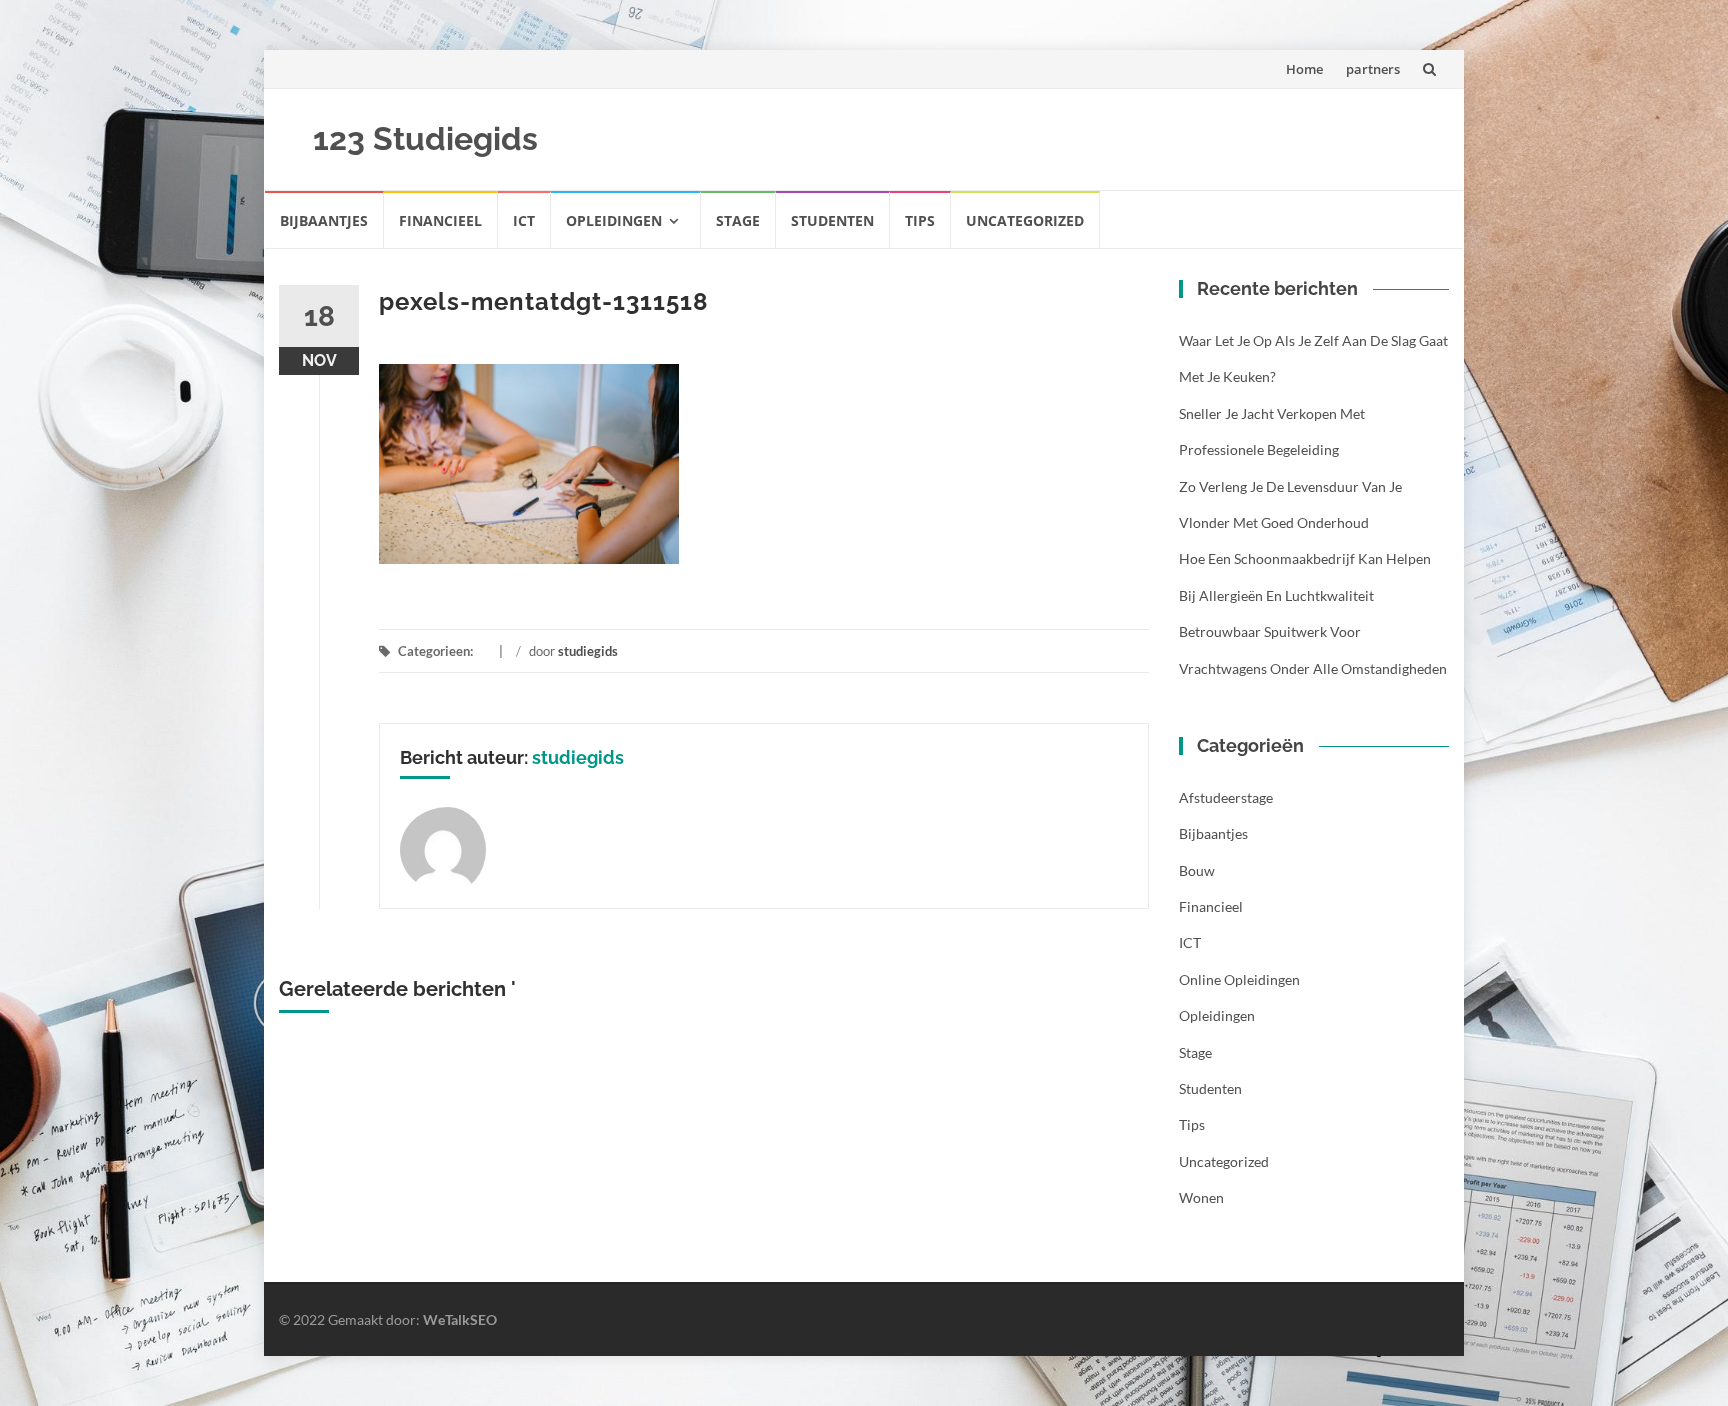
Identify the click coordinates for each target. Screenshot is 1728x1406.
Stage (738, 220)
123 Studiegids (425, 138)
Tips (920, 220)
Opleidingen (614, 220)
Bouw (1197, 870)
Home (1304, 69)
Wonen (1201, 1197)
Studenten (832, 220)
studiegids (588, 651)
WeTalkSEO (460, 1319)
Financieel (440, 220)
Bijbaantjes (324, 220)
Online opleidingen (1239, 979)
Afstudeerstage (1226, 797)
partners (1373, 69)
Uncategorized (1025, 220)
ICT (524, 220)
